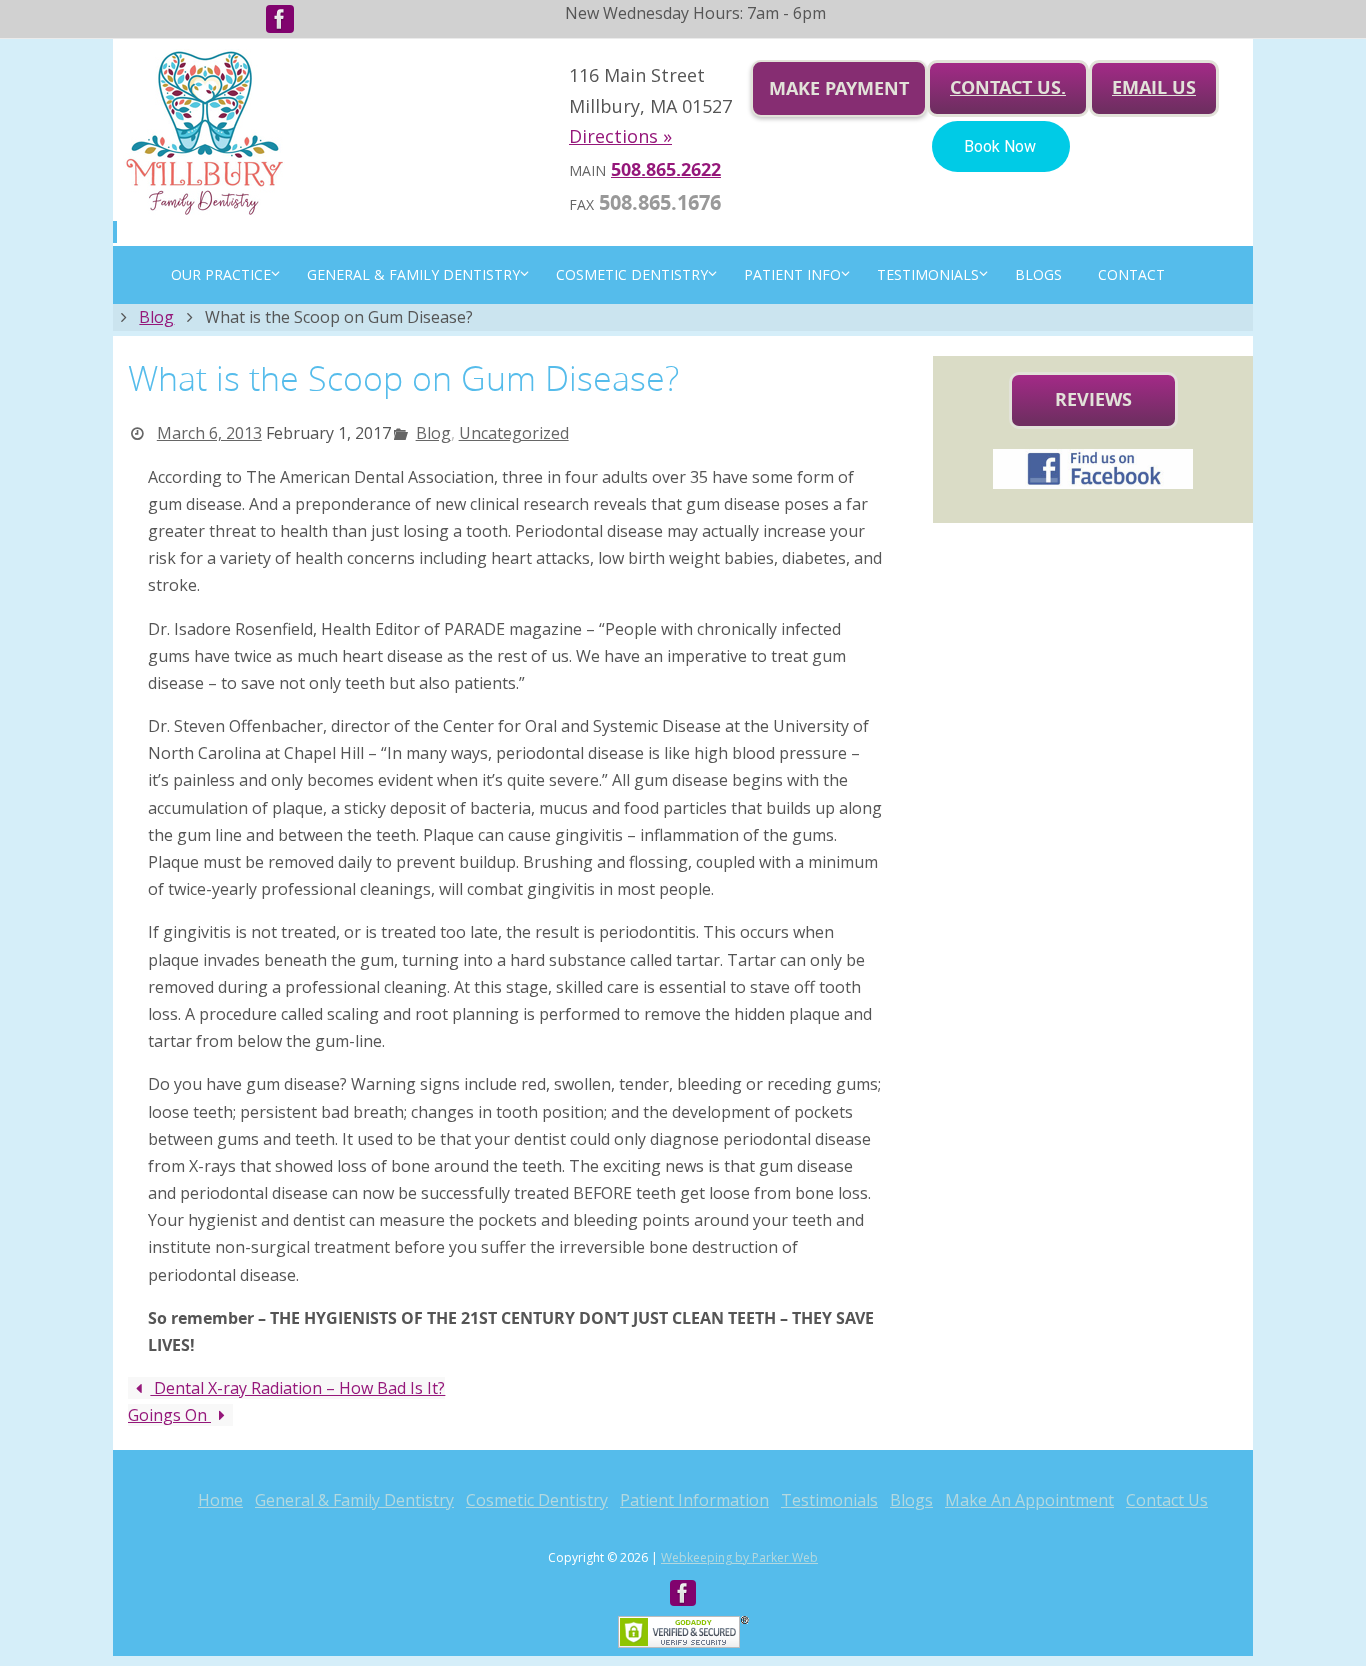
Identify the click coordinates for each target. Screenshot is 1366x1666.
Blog (156, 317)
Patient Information (694, 1500)
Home (220, 1500)
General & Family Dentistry (354, 1500)
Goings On (169, 1415)
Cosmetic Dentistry (537, 1500)
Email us (1154, 87)
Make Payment (839, 88)
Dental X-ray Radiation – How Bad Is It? (297, 1388)
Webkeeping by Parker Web (739, 1557)
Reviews (1093, 399)
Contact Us (1167, 1500)
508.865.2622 (666, 169)
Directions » (620, 136)
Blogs (911, 1500)
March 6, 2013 (209, 433)
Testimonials (829, 1500)
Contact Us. (1008, 87)
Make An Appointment (1029, 1500)
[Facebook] (280, 19)
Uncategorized (514, 433)
